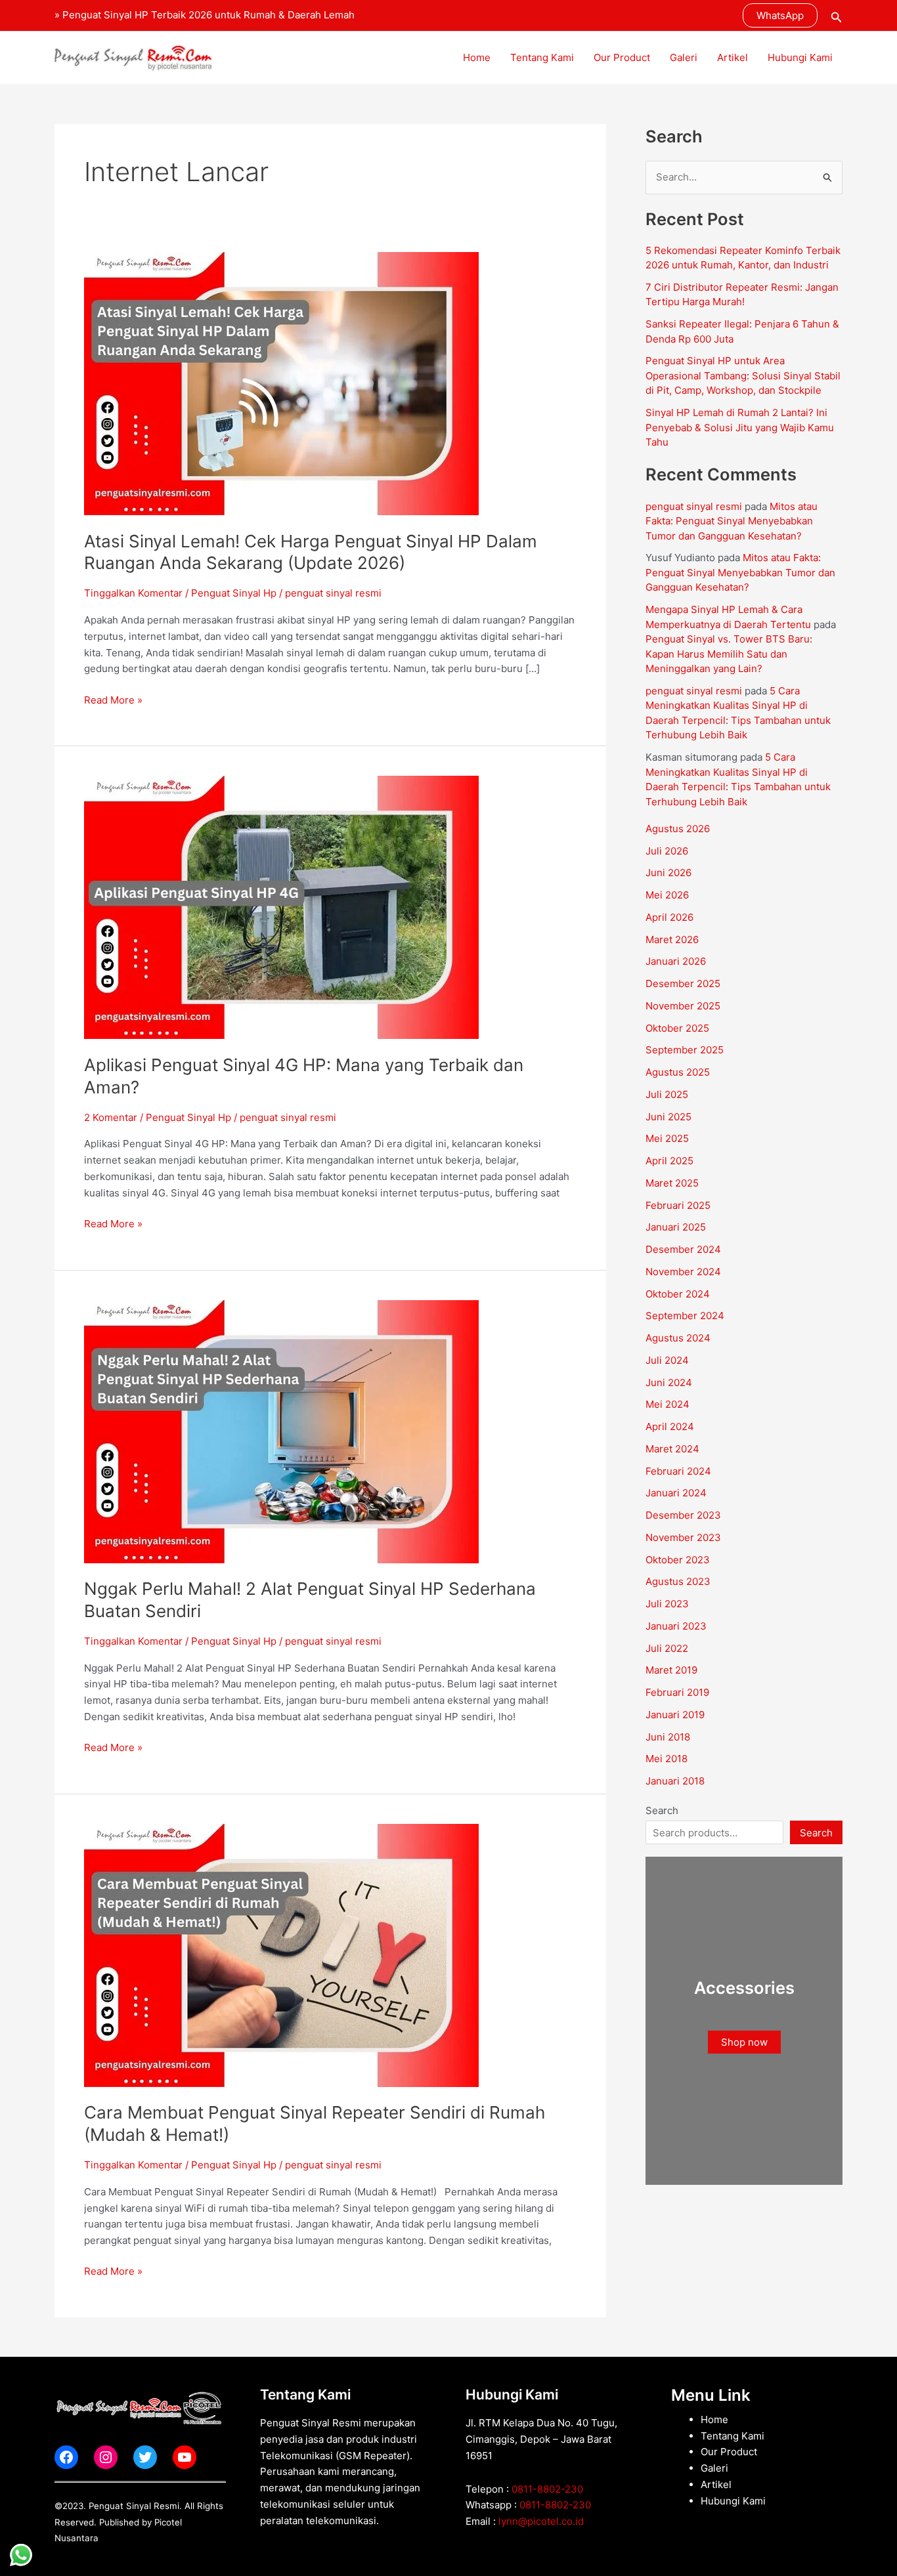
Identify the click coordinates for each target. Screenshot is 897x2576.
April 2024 (670, 1426)
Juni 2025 (668, 1117)
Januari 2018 (675, 1781)
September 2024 (685, 1316)
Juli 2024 (667, 1360)
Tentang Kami (542, 57)
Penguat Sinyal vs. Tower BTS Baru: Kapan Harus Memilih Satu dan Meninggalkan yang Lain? (729, 654)
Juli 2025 (667, 1094)
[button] (780, 15)
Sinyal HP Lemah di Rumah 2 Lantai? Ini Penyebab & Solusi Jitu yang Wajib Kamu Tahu (740, 427)
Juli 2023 (667, 1604)
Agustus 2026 (678, 829)
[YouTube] (185, 2457)
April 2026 (669, 917)
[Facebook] (66, 2457)
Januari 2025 (676, 1227)
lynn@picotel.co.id (541, 2521)
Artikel (733, 57)
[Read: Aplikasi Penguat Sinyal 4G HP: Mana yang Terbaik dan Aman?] (281, 907)
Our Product (622, 57)
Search (662, 1810)
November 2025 (683, 1006)
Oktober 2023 (678, 1560)
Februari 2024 (678, 1471)
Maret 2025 (672, 1183)
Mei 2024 (667, 1404)
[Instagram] (106, 2457)
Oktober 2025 (677, 1028)
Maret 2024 (672, 1449)
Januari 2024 (676, 1493)
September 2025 (685, 1050)
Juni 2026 (668, 873)
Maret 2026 (672, 940)
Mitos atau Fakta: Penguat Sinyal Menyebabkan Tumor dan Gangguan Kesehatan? (732, 521)
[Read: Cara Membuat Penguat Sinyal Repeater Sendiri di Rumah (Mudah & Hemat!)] (281, 1954)
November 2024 (683, 1272)
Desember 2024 (683, 1249)
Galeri (684, 57)
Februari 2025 (678, 1205)
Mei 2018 (667, 1759)
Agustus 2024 (678, 1338)
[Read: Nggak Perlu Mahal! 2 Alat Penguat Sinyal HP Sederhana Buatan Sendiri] (281, 1430)
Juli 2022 (667, 1648)
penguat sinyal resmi (694, 506)
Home (477, 57)
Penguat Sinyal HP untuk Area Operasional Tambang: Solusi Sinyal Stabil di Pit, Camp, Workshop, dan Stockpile (743, 375)
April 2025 (669, 1161)
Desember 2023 (683, 1515)
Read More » (113, 699)
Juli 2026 (667, 851)
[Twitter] (145, 2457)
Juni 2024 (669, 1383)
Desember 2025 (683, 983)
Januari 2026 (676, 961)
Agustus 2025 (678, 1072)
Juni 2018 (668, 1737)
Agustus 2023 (678, 1581)
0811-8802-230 (547, 2489)
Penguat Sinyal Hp (234, 593)
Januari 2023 (676, 1626)
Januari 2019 (675, 1715)
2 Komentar (111, 1117)
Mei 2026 (667, 895)
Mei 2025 (667, 1138)
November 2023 (683, 1537)
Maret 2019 (671, 1670)
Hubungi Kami (800, 57)
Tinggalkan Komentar (133, 593)
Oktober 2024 (678, 1294)
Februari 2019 (677, 1692)
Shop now (744, 2042)
